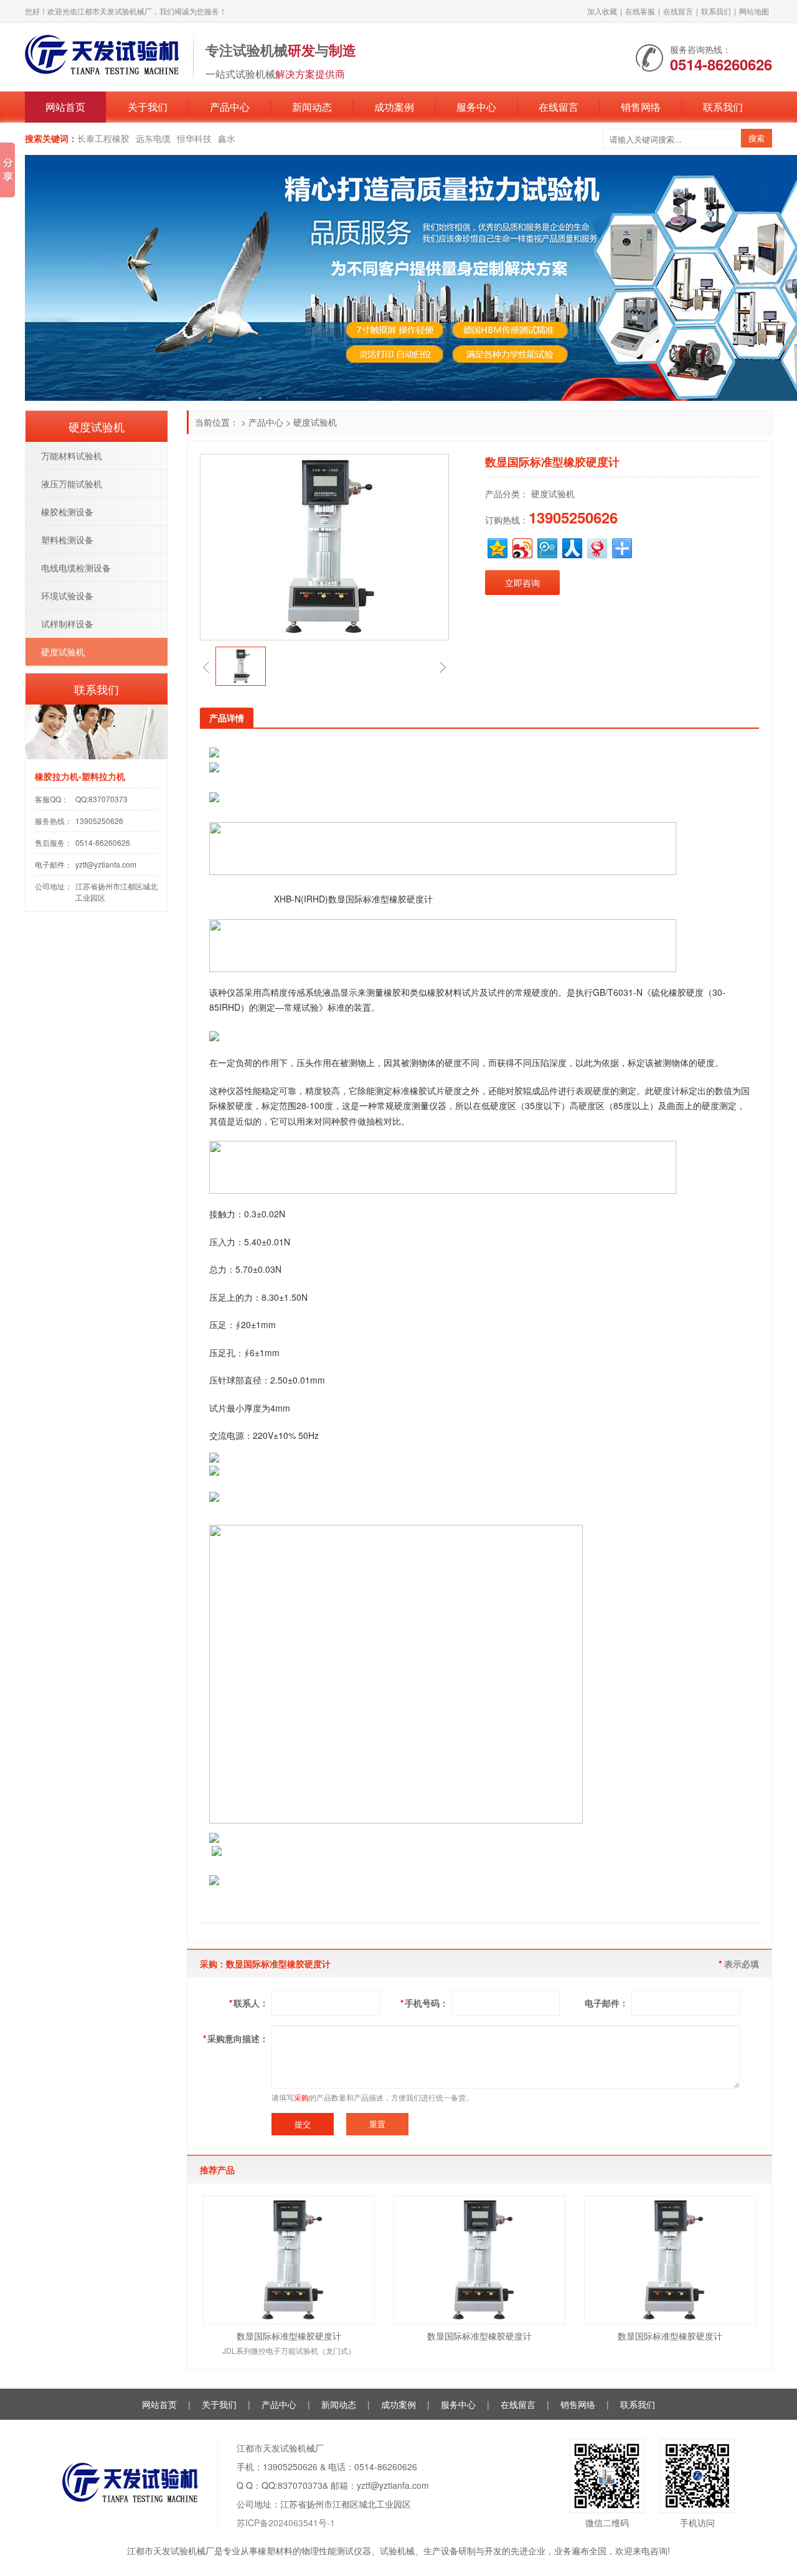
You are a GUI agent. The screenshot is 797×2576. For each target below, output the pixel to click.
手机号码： (424, 2003)
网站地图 (754, 11)
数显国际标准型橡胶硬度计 (289, 2336)
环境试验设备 (67, 596)
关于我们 (148, 107)
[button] (206, 667)
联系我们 (716, 11)
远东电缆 (153, 138)
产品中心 (230, 107)
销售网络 (641, 107)
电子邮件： (606, 2003)
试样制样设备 (67, 624)
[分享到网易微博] (596, 547)
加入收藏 (602, 11)
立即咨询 (522, 583)
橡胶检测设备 (67, 512)
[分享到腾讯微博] (546, 547)
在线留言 (678, 11)
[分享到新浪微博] (521, 547)
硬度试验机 (315, 422)
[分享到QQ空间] (497, 547)
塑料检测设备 (67, 540)
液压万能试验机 (72, 484)
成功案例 (394, 107)
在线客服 (640, 11)
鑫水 (227, 138)
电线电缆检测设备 (76, 568)
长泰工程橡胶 (103, 138)
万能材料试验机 (72, 456)
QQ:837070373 (101, 799)
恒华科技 (194, 138)
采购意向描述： (236, 2038)
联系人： (249, 2003)
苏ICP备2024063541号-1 (286, 2522)
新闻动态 (312, 107)
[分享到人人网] (571, 547)
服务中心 (476, 107)
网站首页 (65, 107)
